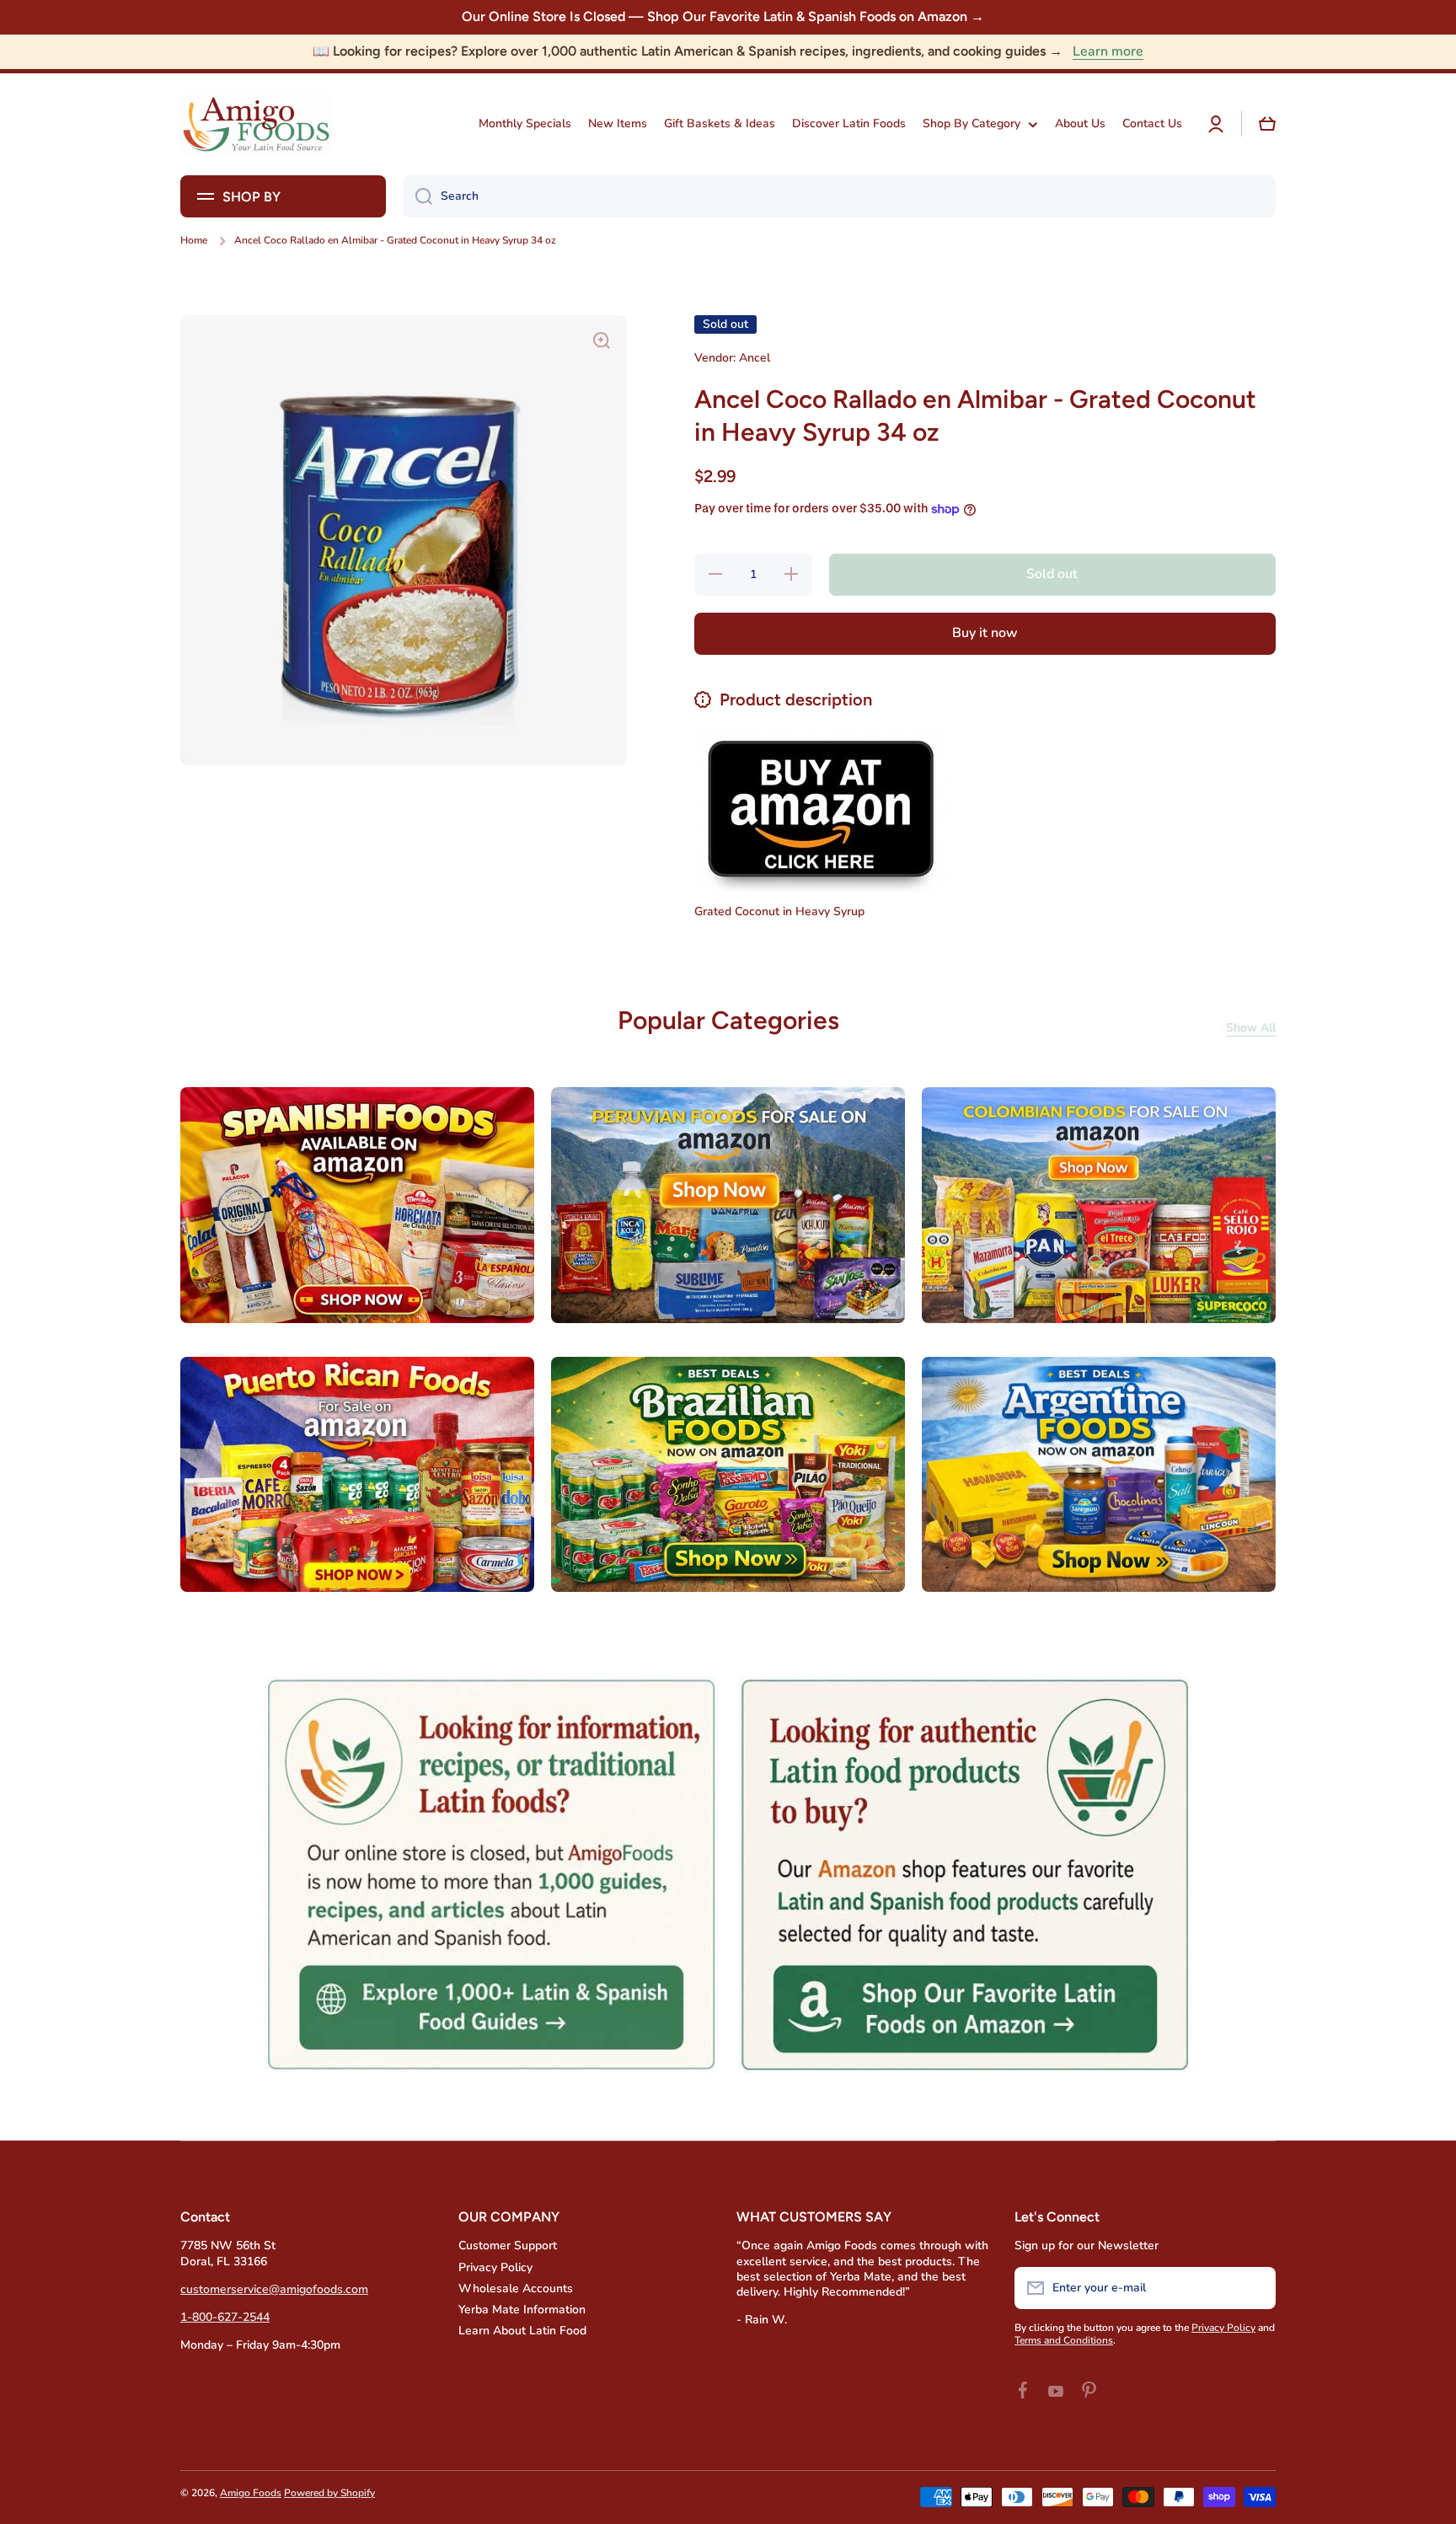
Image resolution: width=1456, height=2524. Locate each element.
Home (194, 241)
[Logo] (256, 124)
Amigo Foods (251, 2493)
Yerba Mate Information (522, 2310)
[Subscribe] (1255, 2288)
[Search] (418, 196)
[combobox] (839, 196)
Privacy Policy (495, 2267)
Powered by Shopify (329, 2493)
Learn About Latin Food (522, 2331)
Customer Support (508, 2245)
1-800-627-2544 (225, 2317)
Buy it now (985, 633)
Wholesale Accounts (516, 2288)
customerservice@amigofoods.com (274, 2289)
